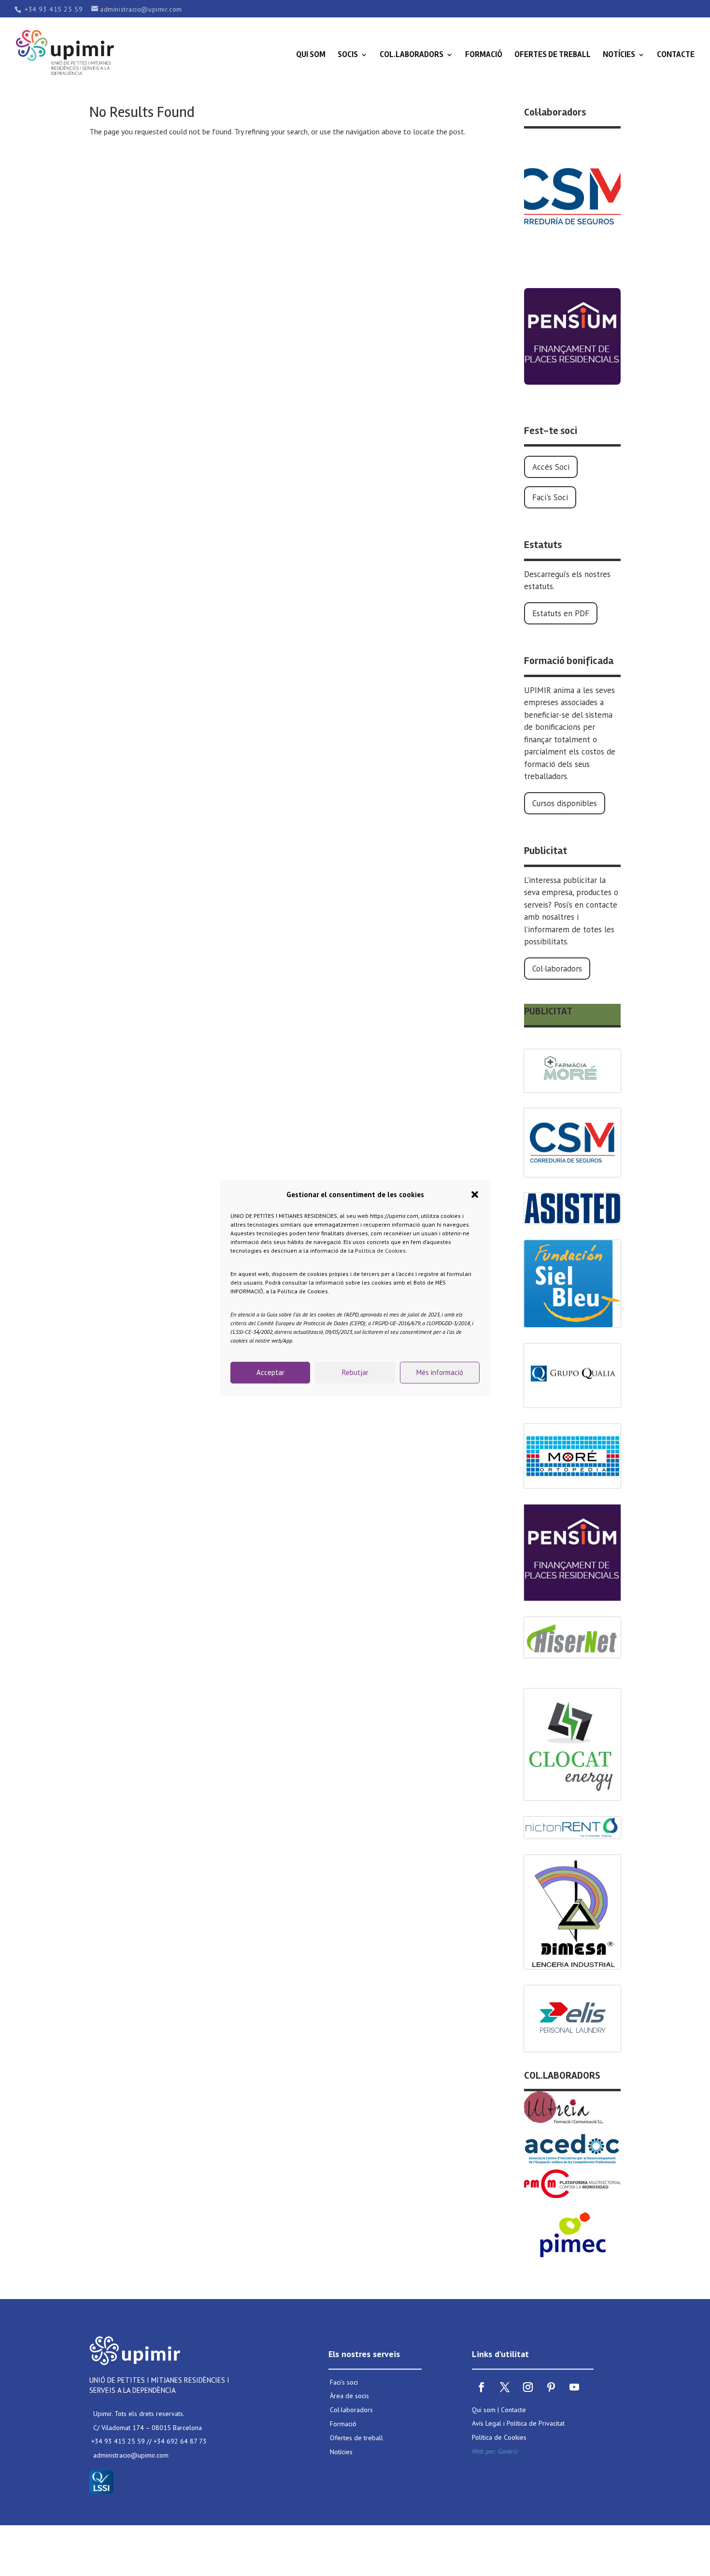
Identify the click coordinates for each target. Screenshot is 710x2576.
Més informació (440, 1372)
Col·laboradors (557, 969)
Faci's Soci (550, 497)
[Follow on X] (505, 2387)
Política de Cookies (380, 1250)
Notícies (619, 55)
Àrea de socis (349, 2396)
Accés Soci (551, 467)
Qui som (311, 55)
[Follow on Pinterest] (551, 2387)
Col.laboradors (412, 55)
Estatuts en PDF (561, 613)
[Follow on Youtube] (574, 2387)
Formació (484, 55)
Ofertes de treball (553, 55)
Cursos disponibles (565, 803)
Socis (348, 55)
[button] (475, 1195)
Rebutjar (355, 1372)
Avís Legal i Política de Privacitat (518, 2423)
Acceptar (270, 1372)
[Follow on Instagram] (528, 2387)
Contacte (676, 55)
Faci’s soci (344, 2382)
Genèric (508, 2451)
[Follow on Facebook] (482, 2387)
